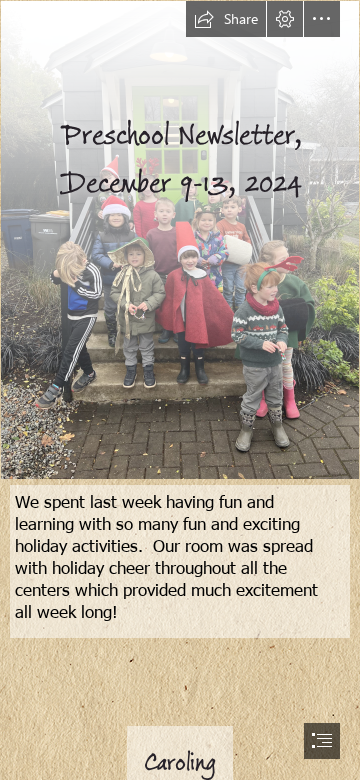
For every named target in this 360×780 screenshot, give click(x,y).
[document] (180, 390)
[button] (226, 19)
